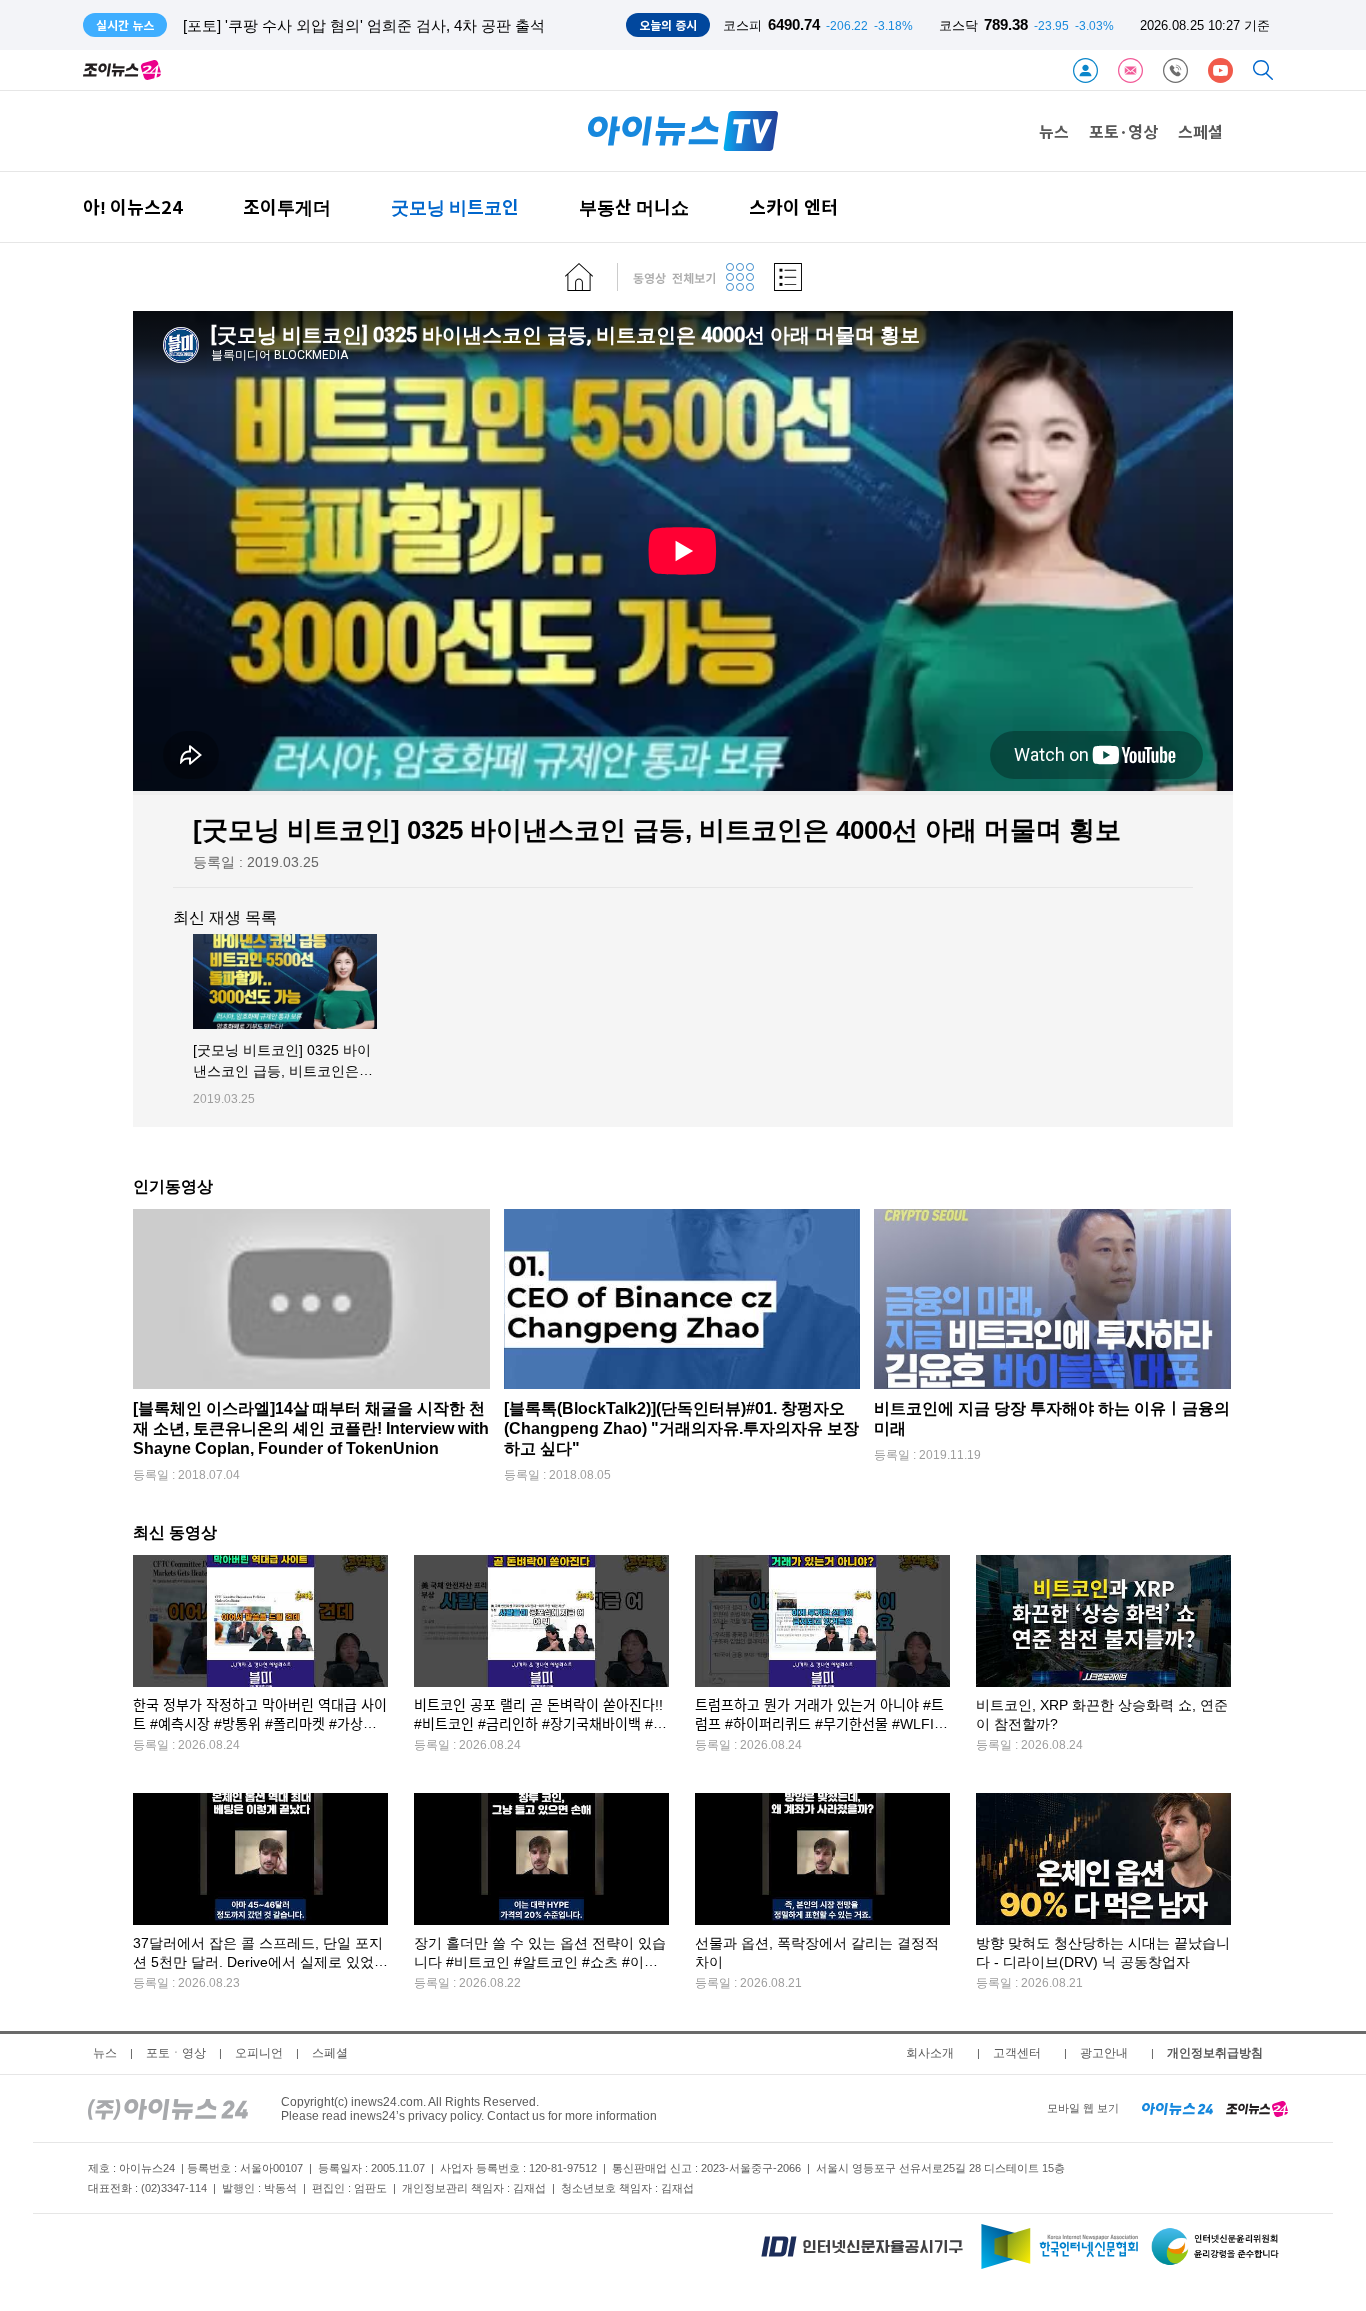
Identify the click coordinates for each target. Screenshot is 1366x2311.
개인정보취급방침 (1215, 2053)
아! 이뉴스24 (133, 206)
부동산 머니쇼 (634, 206)
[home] (579, 277)
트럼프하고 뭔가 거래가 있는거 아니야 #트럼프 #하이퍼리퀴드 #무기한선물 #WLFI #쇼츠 (820, 1724)
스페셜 (1200, 131)
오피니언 (259, 2053)
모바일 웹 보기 (1083, 2108)
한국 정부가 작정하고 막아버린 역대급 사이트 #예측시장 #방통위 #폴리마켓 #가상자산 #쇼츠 (260, 1724)
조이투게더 (287, 206)
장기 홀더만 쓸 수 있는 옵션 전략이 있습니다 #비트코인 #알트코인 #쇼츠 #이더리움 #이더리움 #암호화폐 (540, 1962)
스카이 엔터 (793, 206)
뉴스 (1054, 131)
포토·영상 (1123, 131)
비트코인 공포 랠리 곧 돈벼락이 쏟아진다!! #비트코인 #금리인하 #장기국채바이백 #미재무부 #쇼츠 (540, 1724)
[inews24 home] (168, 2108)
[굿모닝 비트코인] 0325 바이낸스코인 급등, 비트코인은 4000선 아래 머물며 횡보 (282, 1071)
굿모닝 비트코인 (455, 206)
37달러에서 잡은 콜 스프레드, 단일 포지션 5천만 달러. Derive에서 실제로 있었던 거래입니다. (260, 1962)
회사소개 (930, 2053)
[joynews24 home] (1257, 2108)
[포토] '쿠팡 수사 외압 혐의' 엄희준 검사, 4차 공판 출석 (364, 25)
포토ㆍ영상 (176, 2053)
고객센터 (1017, 2053)
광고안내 (1104, 2053)
